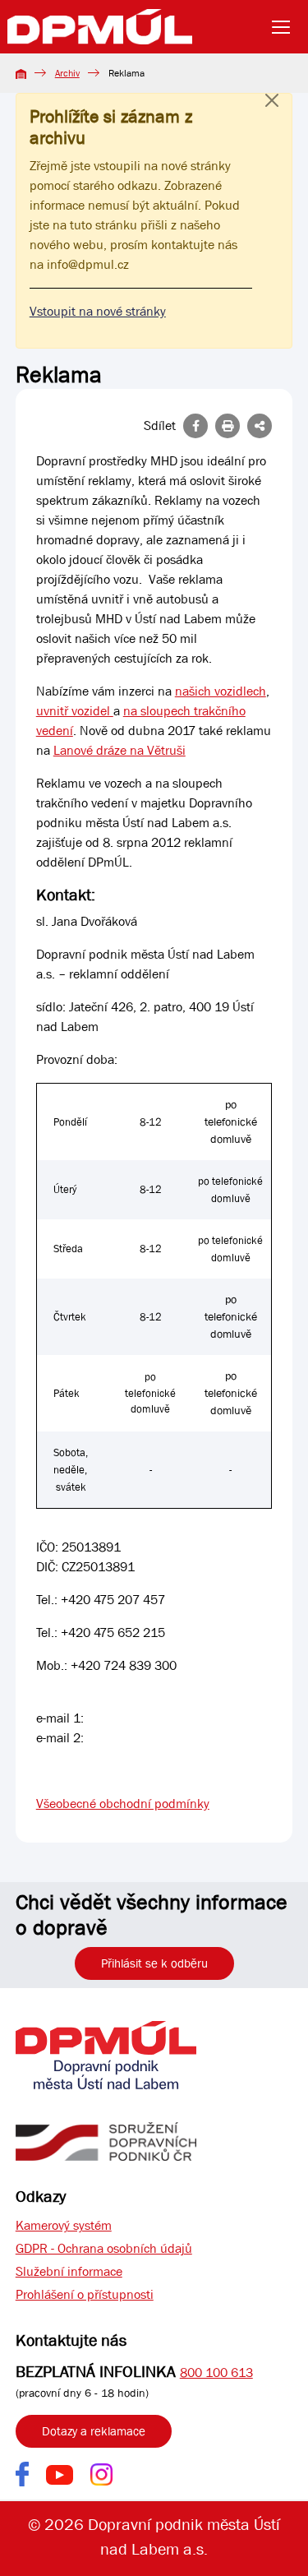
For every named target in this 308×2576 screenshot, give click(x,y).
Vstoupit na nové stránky (98, 311)
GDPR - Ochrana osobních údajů (104, 2248)
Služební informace (69, 2271)
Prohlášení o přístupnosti (85, 2294)
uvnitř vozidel (75, 711)
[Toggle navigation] (286, 27)
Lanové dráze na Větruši (120, 750)
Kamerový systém (64, 2225)
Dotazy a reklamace (94, 2431)
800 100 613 (216, 2373)
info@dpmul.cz (88, 264)
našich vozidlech (221, 691)
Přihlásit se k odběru (154, 1963)
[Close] (272, 117)
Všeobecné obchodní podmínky (123, 1804)
